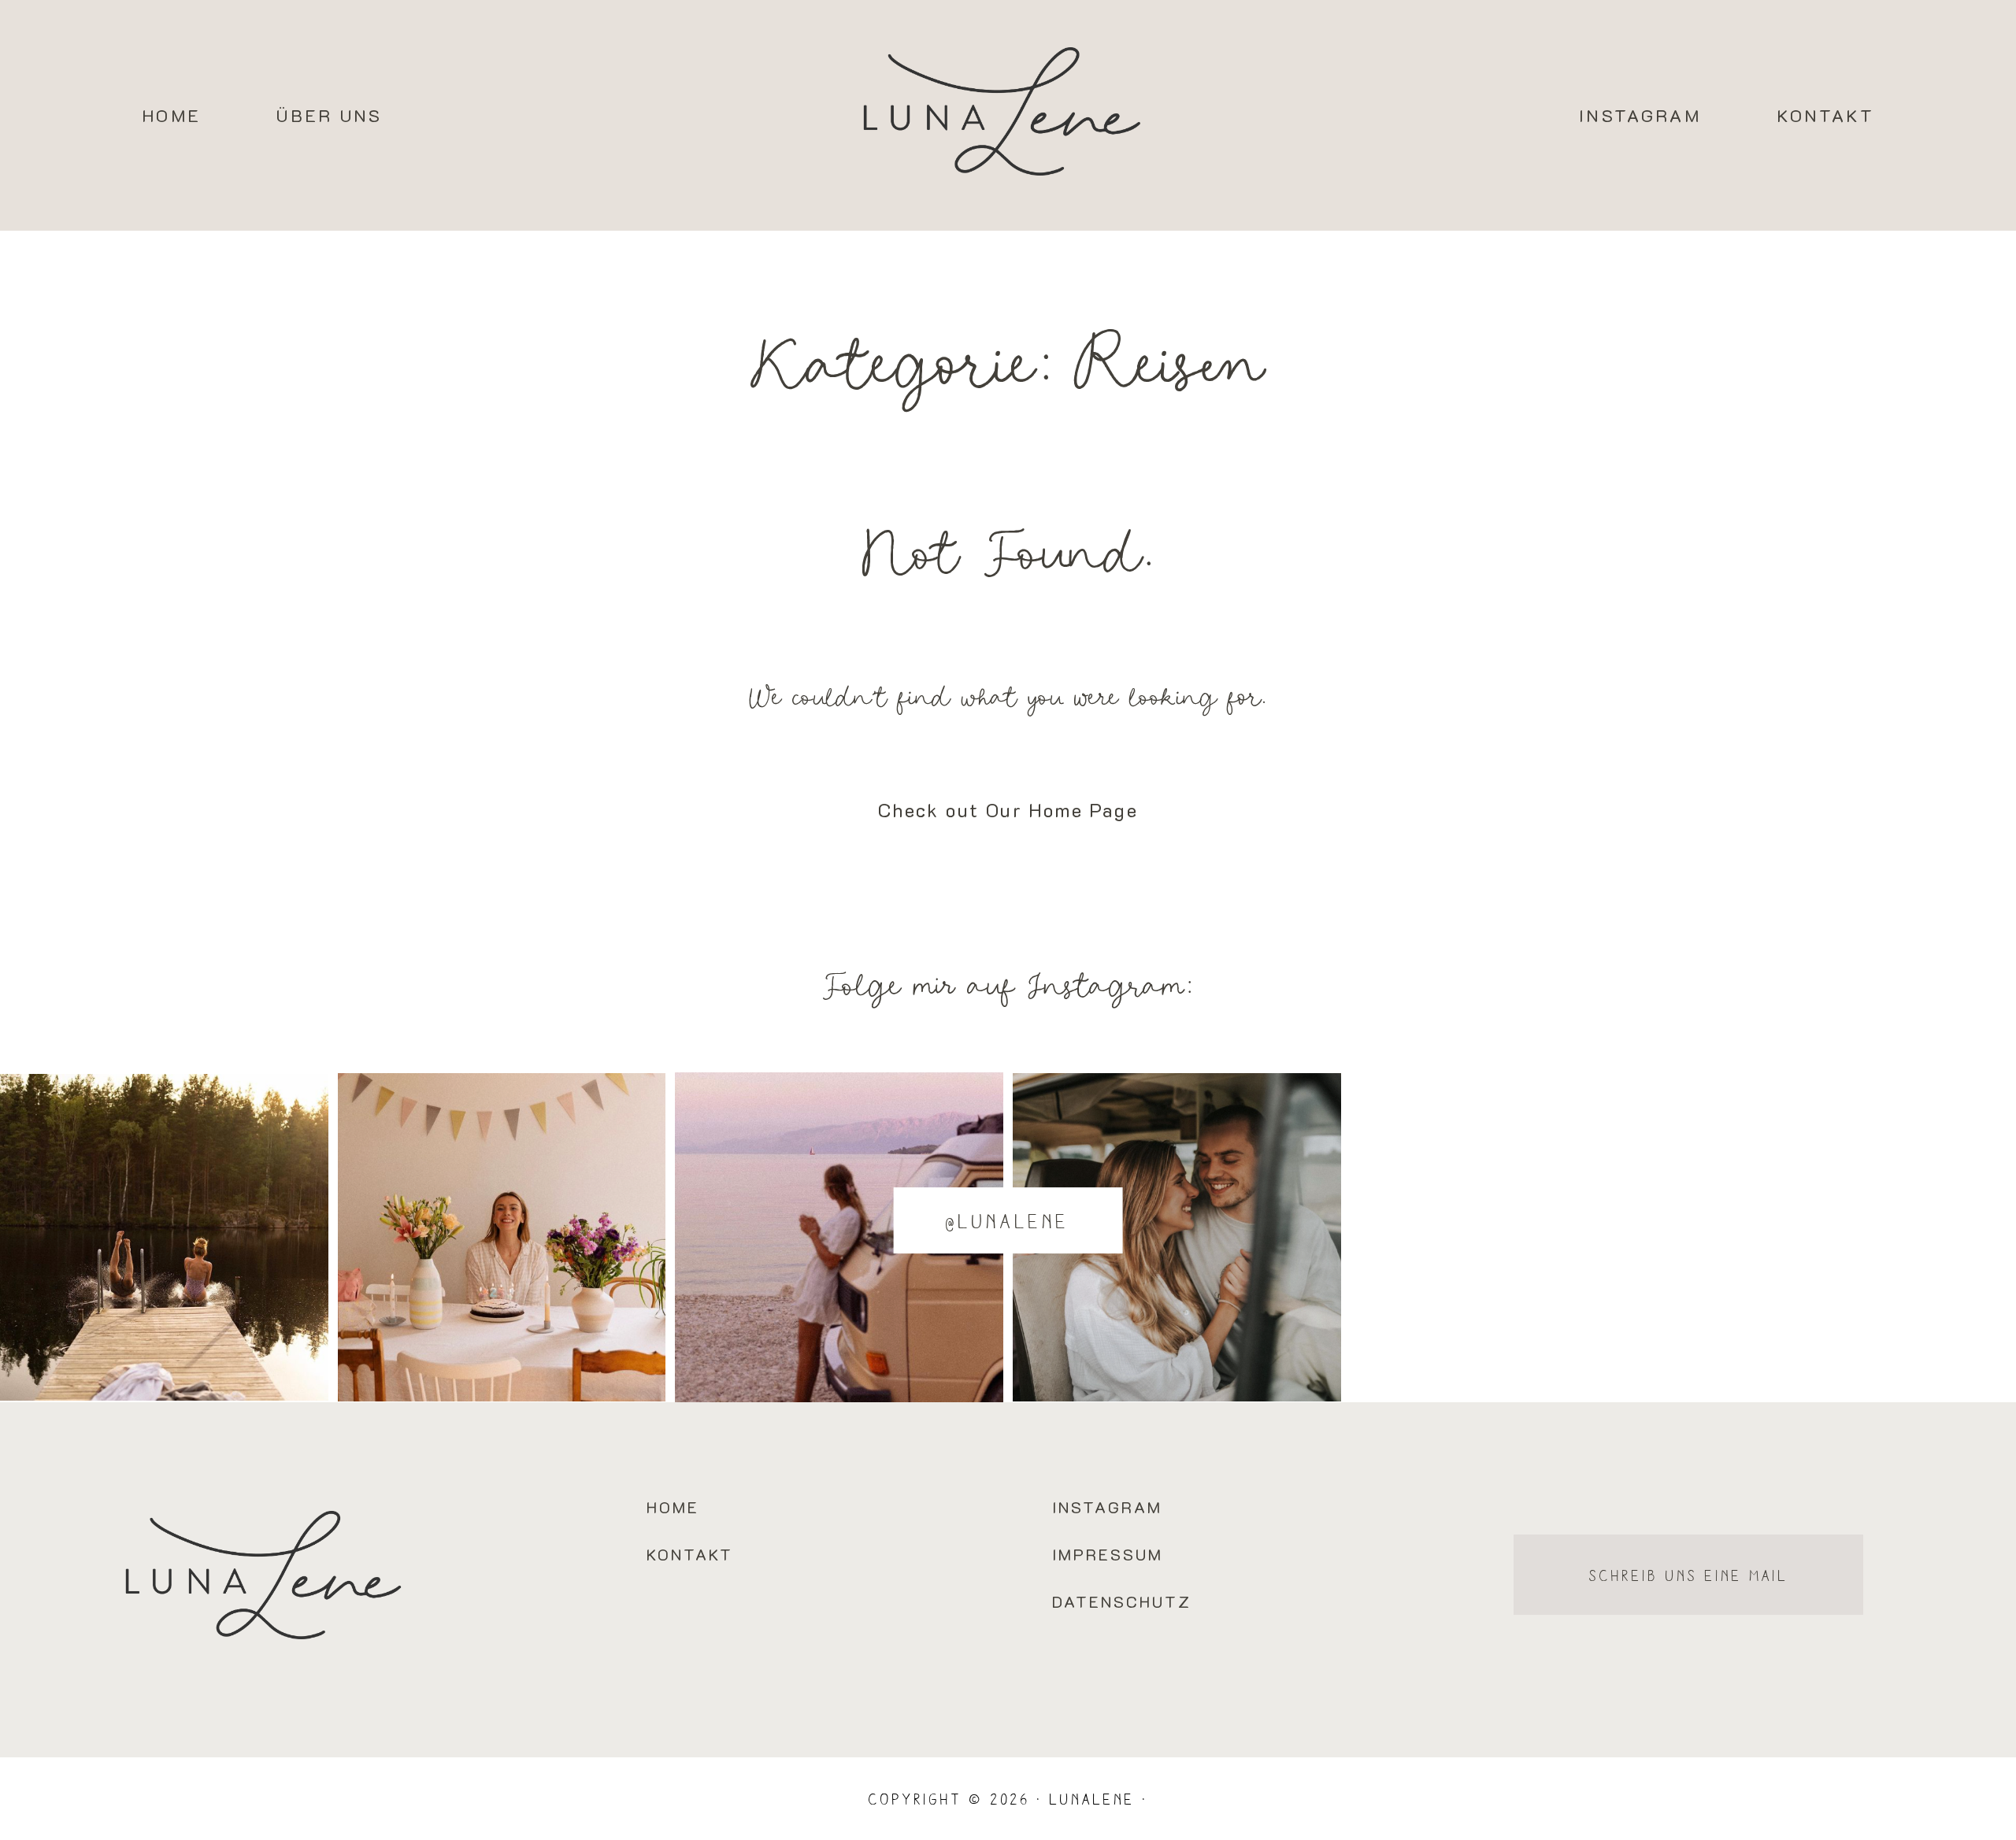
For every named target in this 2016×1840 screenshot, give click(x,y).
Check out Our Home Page (1008, 810)
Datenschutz (1122, 1601)
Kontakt (1825, 115)
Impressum (1108, 1554)
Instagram (1640, 115)
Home (171, 115)
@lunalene (1008, 1220)
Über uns (329, 115)
